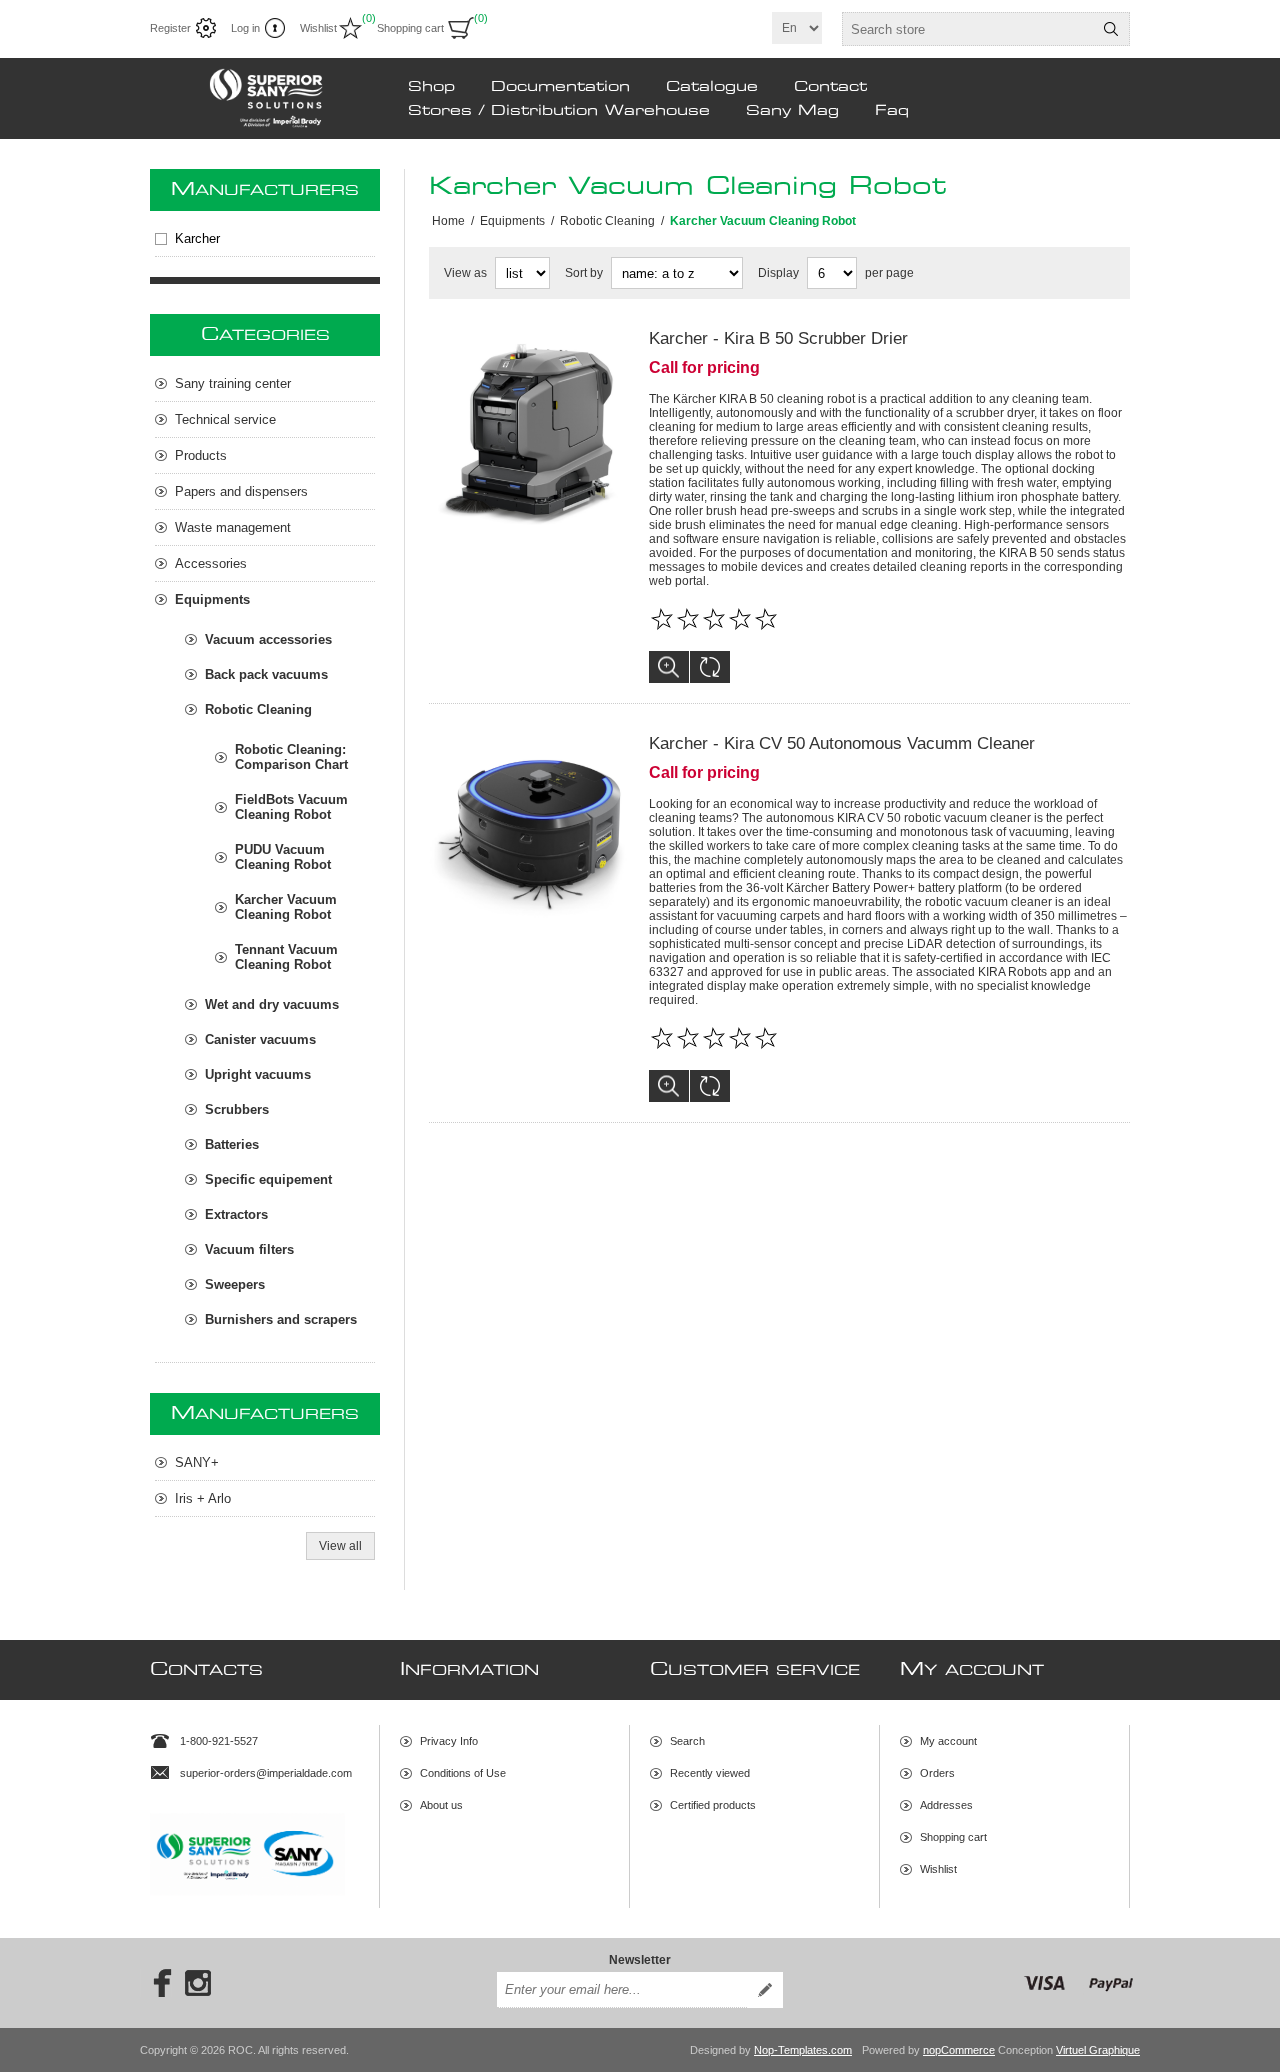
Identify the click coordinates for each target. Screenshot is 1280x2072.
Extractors (236, 1214)
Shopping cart (953, 1837)
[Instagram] (198, 1983)
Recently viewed (710, 1773)
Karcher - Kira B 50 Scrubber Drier (778, 338)
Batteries (232, 1144)
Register (170, 28)
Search (1111, 29)
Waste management (233, 527)
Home (448, 221)
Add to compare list (710, 667)
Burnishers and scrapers (281, 1319)
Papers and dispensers (241, 491)
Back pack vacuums (266, 674)
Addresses (946, 1805)
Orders (937, 1773)
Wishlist (938, 1869)
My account (948, 1741)
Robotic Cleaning (258, 709)
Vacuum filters (249, 1249)
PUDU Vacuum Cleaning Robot (283, 857)
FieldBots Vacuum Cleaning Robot (291, 807)
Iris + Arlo (203, 1498)
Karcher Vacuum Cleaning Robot (286, 907)
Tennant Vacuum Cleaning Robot (286, 957)
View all (340, 1546)
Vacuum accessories (268, 639)
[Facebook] (156, 1983)
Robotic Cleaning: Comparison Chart (291, 757)
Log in (245, 28)
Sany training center (233, 383)
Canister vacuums (260, 1039)
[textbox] (968, 29)
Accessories (211, 563)
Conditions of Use (463, 1773)
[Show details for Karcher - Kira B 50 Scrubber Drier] (529, 429)
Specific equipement (268, 1179)
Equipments (212, 599)
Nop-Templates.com (803, 2050)
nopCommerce (959, 2050)
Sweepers (235, 1284)
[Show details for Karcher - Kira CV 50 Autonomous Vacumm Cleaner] (529, 834)
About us (441, 1805)
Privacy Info (449, 1741)
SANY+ (197, 1462)
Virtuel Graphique (1098, 2050)
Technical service (225, 419)
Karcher (197, 238)
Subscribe (765, 1990)
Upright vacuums (258, 1074)
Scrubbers (237, 1109)
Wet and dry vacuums (272, 1004)
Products (201, 455)
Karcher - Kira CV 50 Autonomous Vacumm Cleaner (842, 743)
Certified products (713, 1805)
